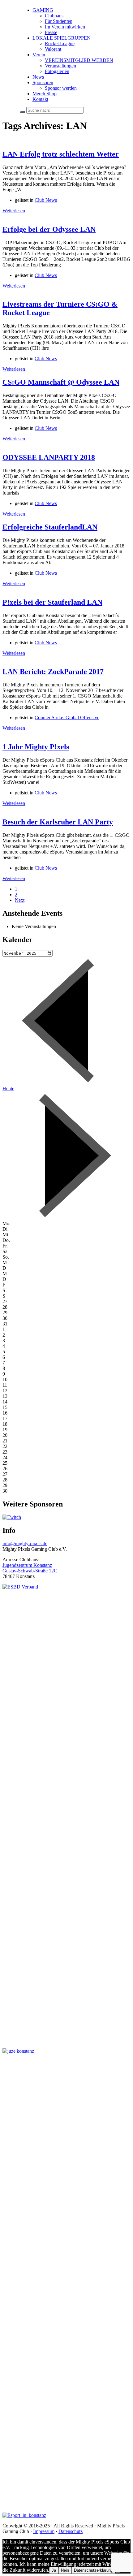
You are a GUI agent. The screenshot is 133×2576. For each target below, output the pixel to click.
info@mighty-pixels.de (25, 1543)
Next (20, 900)
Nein (65, 2570)
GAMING (43, 10)
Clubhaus (54, 16)
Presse (51, 32)
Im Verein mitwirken (65, 27)
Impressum (44, 2531)
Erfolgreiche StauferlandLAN (50, 527)
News (38, 77)
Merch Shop (45, 94)
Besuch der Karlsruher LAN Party (58, 822)
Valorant (53, 49)
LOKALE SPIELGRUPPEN (62, 38)
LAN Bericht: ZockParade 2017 (53, 672)
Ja (54, 2570)
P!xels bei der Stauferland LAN (52, 602)
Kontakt (40, 99)
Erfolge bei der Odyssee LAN (49, 229)
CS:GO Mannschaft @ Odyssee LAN (61, 382)
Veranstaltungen (60, 66)
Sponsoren (43, 82)
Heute (8, 1089)
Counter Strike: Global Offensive (67, 717)
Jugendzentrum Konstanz (27, 1565)
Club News (46, 200)
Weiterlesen (14, 211)
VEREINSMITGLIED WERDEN (79, 60)
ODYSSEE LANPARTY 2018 (49, 457)
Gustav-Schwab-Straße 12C (30, 1571)
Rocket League (60, 43)
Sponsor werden (61, 88)
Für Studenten (59, 21)
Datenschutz (71, 2531)
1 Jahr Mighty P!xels (36, 747)
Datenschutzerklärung (93, 2570)
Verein (39, 55)
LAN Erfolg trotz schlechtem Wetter (61, 154)
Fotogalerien (57, 71)
